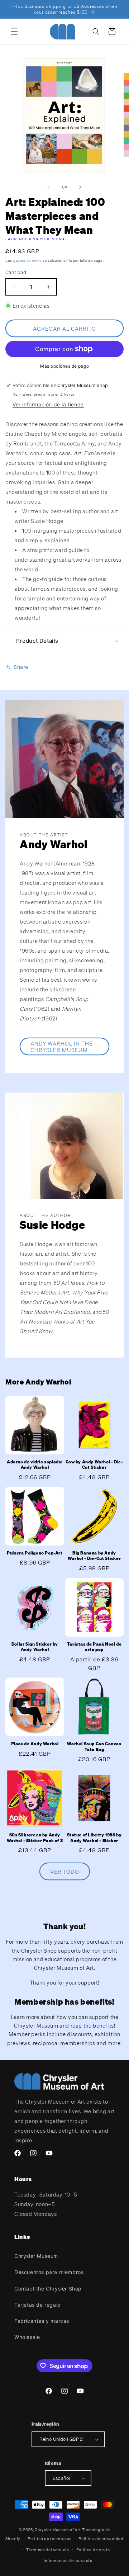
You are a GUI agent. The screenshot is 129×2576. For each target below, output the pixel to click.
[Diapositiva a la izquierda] (49, 187)
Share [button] (21, 667)
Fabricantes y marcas (42, 2321)
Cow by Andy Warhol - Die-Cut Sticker (94, 1465)
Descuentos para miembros (49, 2272)
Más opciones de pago (64, 366)
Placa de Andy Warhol (35, 1744)
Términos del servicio (48, 2550)
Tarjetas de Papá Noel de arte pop (94, 1647)
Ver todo (65, 1872)
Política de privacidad (101, 2539)
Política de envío (93, 2550)
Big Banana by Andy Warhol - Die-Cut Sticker (94, 1556)
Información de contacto (68, 2561)
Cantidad (16, 272)
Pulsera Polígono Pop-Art (35, 1553)
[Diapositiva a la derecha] (80, 187)
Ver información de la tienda (48, 404)
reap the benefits (92, 2025)
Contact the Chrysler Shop (48, 2289)
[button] (14, 32)
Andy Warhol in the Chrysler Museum (62, 1047)
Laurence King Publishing (35, 239)
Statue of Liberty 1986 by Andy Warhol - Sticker (94, 1838)
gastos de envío (28, 261)
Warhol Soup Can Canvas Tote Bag (94, 1747)
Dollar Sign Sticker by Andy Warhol (35, 1647)
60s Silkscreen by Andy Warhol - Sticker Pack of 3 (35, 1838)
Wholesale (27, 2337)
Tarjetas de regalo (37, 2305)
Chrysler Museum (36, 2256)
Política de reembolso (50, 2539)
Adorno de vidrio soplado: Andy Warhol (35, 1465)
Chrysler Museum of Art (58, 2530)
